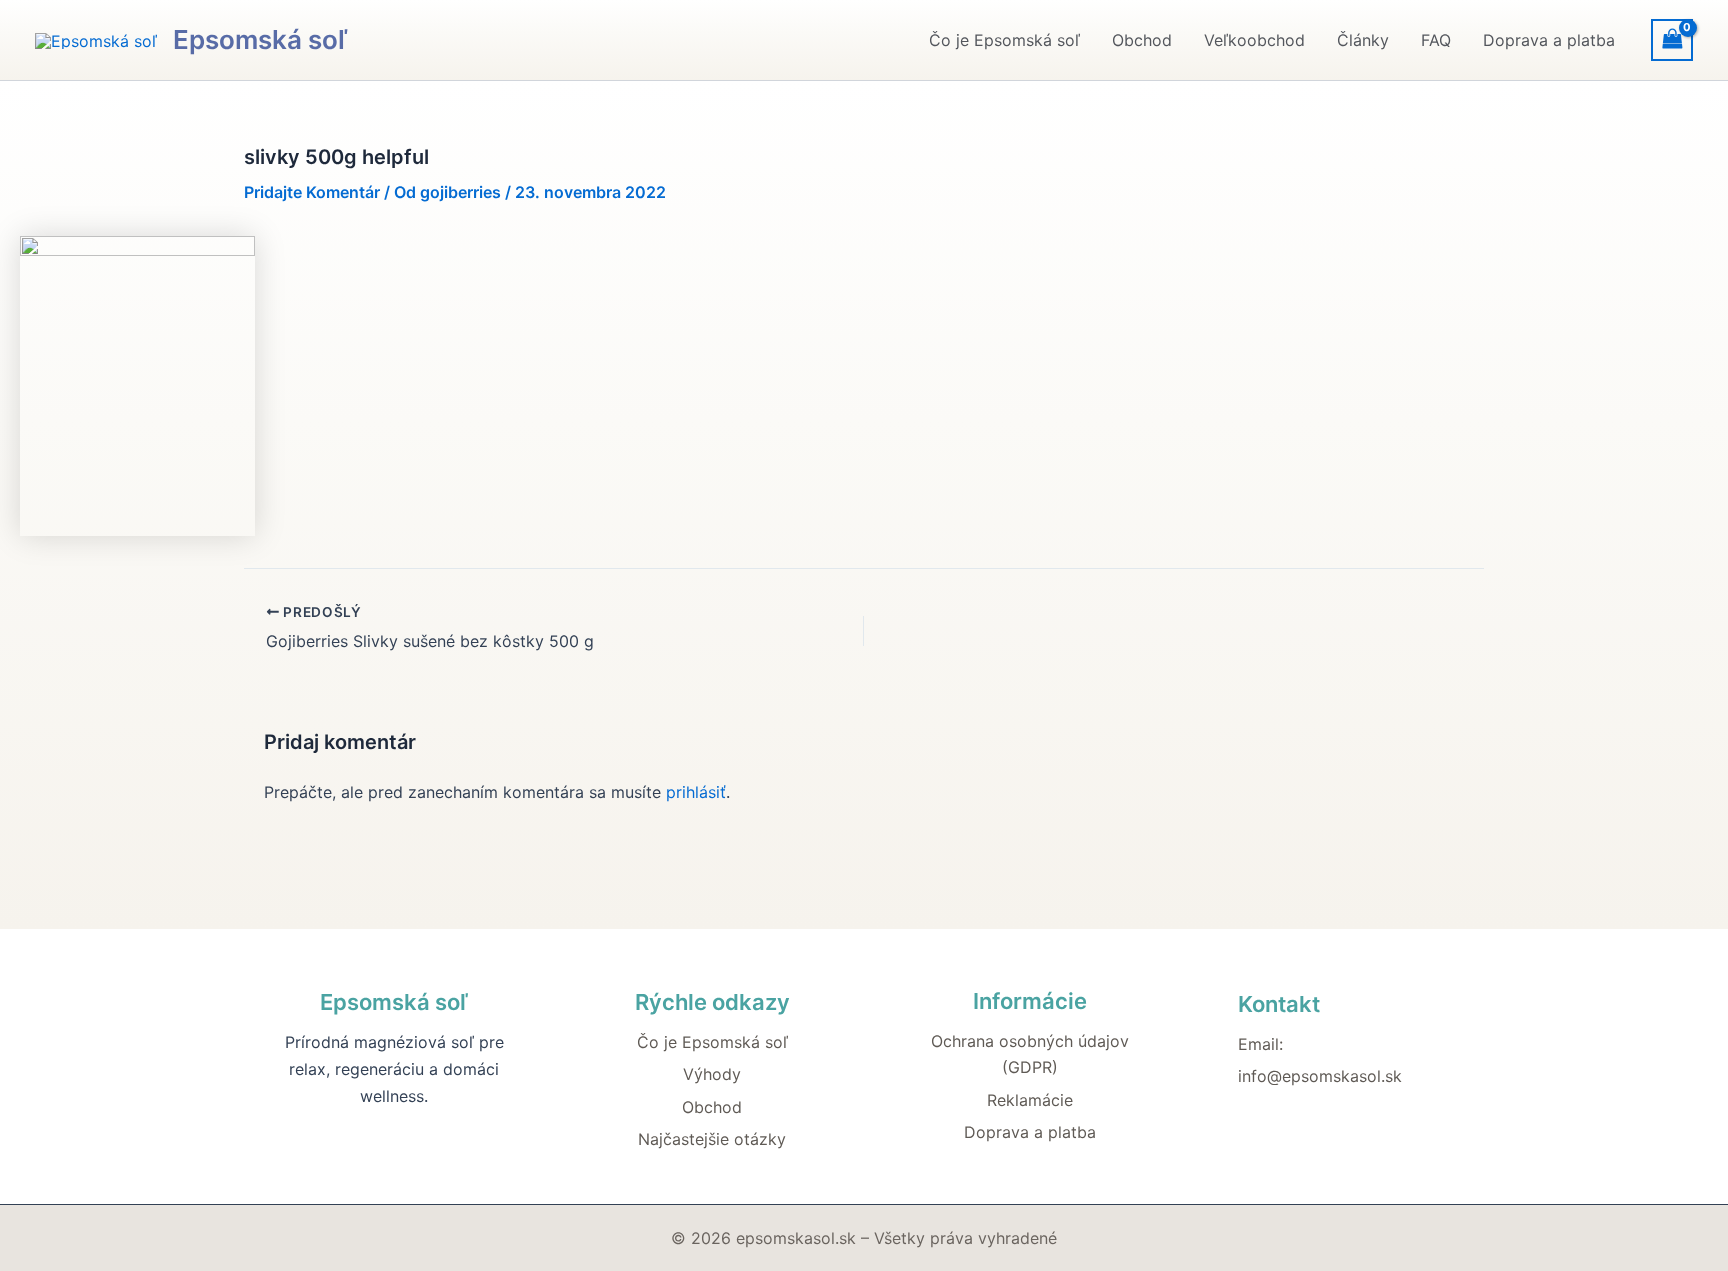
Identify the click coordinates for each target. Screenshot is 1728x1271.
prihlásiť (696, 792)
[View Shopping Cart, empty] (1672, 39)
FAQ (1436, 40)
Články (1363, 40)
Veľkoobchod (1254, 40)
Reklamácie (1030, 1100)
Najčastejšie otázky (712, 1139)
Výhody (712, 1074)
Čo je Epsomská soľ (1004, 40)
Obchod (1142, 40)
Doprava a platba (1549, 40)
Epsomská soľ (260, 39)
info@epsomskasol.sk (1320, 1076)
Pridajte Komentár (312, 192)
